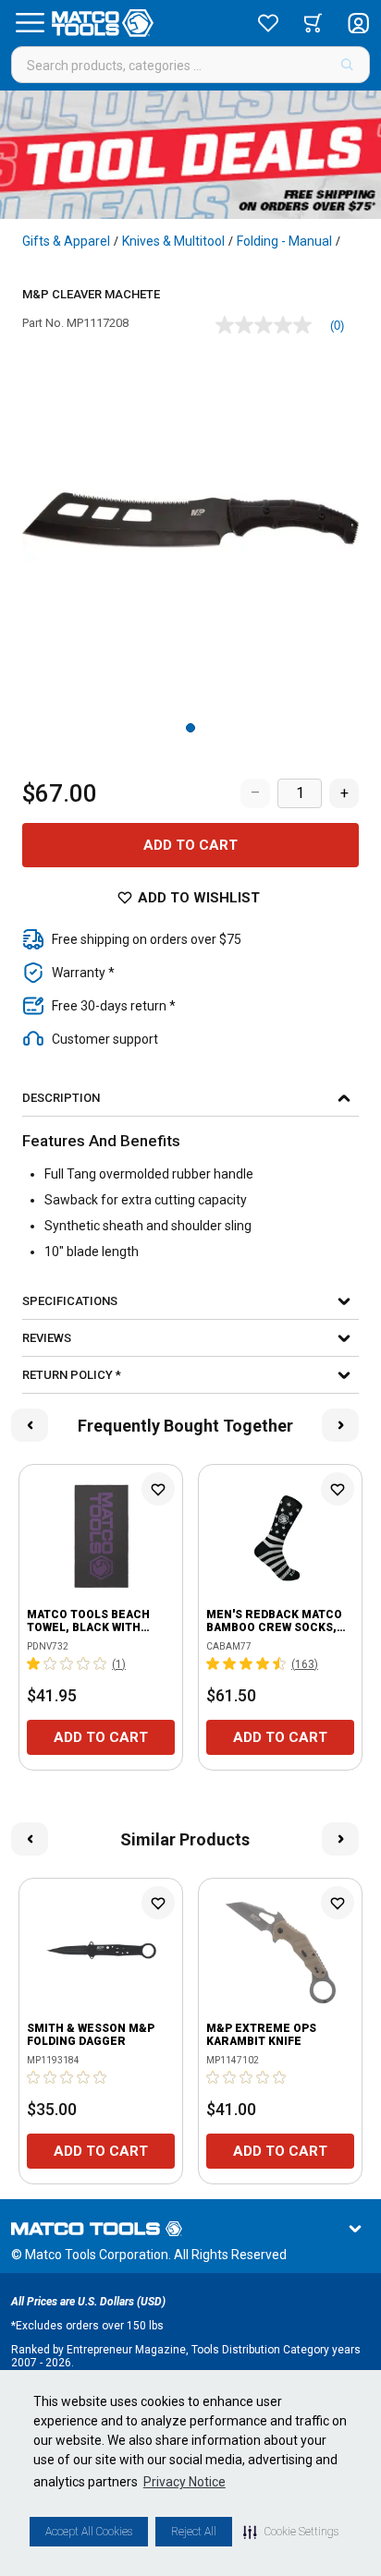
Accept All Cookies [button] (89, 2532)
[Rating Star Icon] (34, 1663)
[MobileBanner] (190, 155)
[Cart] (313, 23)
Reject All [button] (194, 2532)
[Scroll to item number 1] (190, 728)
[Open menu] (30, 23)
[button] (291, 2532)
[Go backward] (30, 1425)
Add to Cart (190, 845)
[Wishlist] (268, 23)
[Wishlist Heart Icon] (158, 1489)
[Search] (347, 65)
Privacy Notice (184, 2482)
